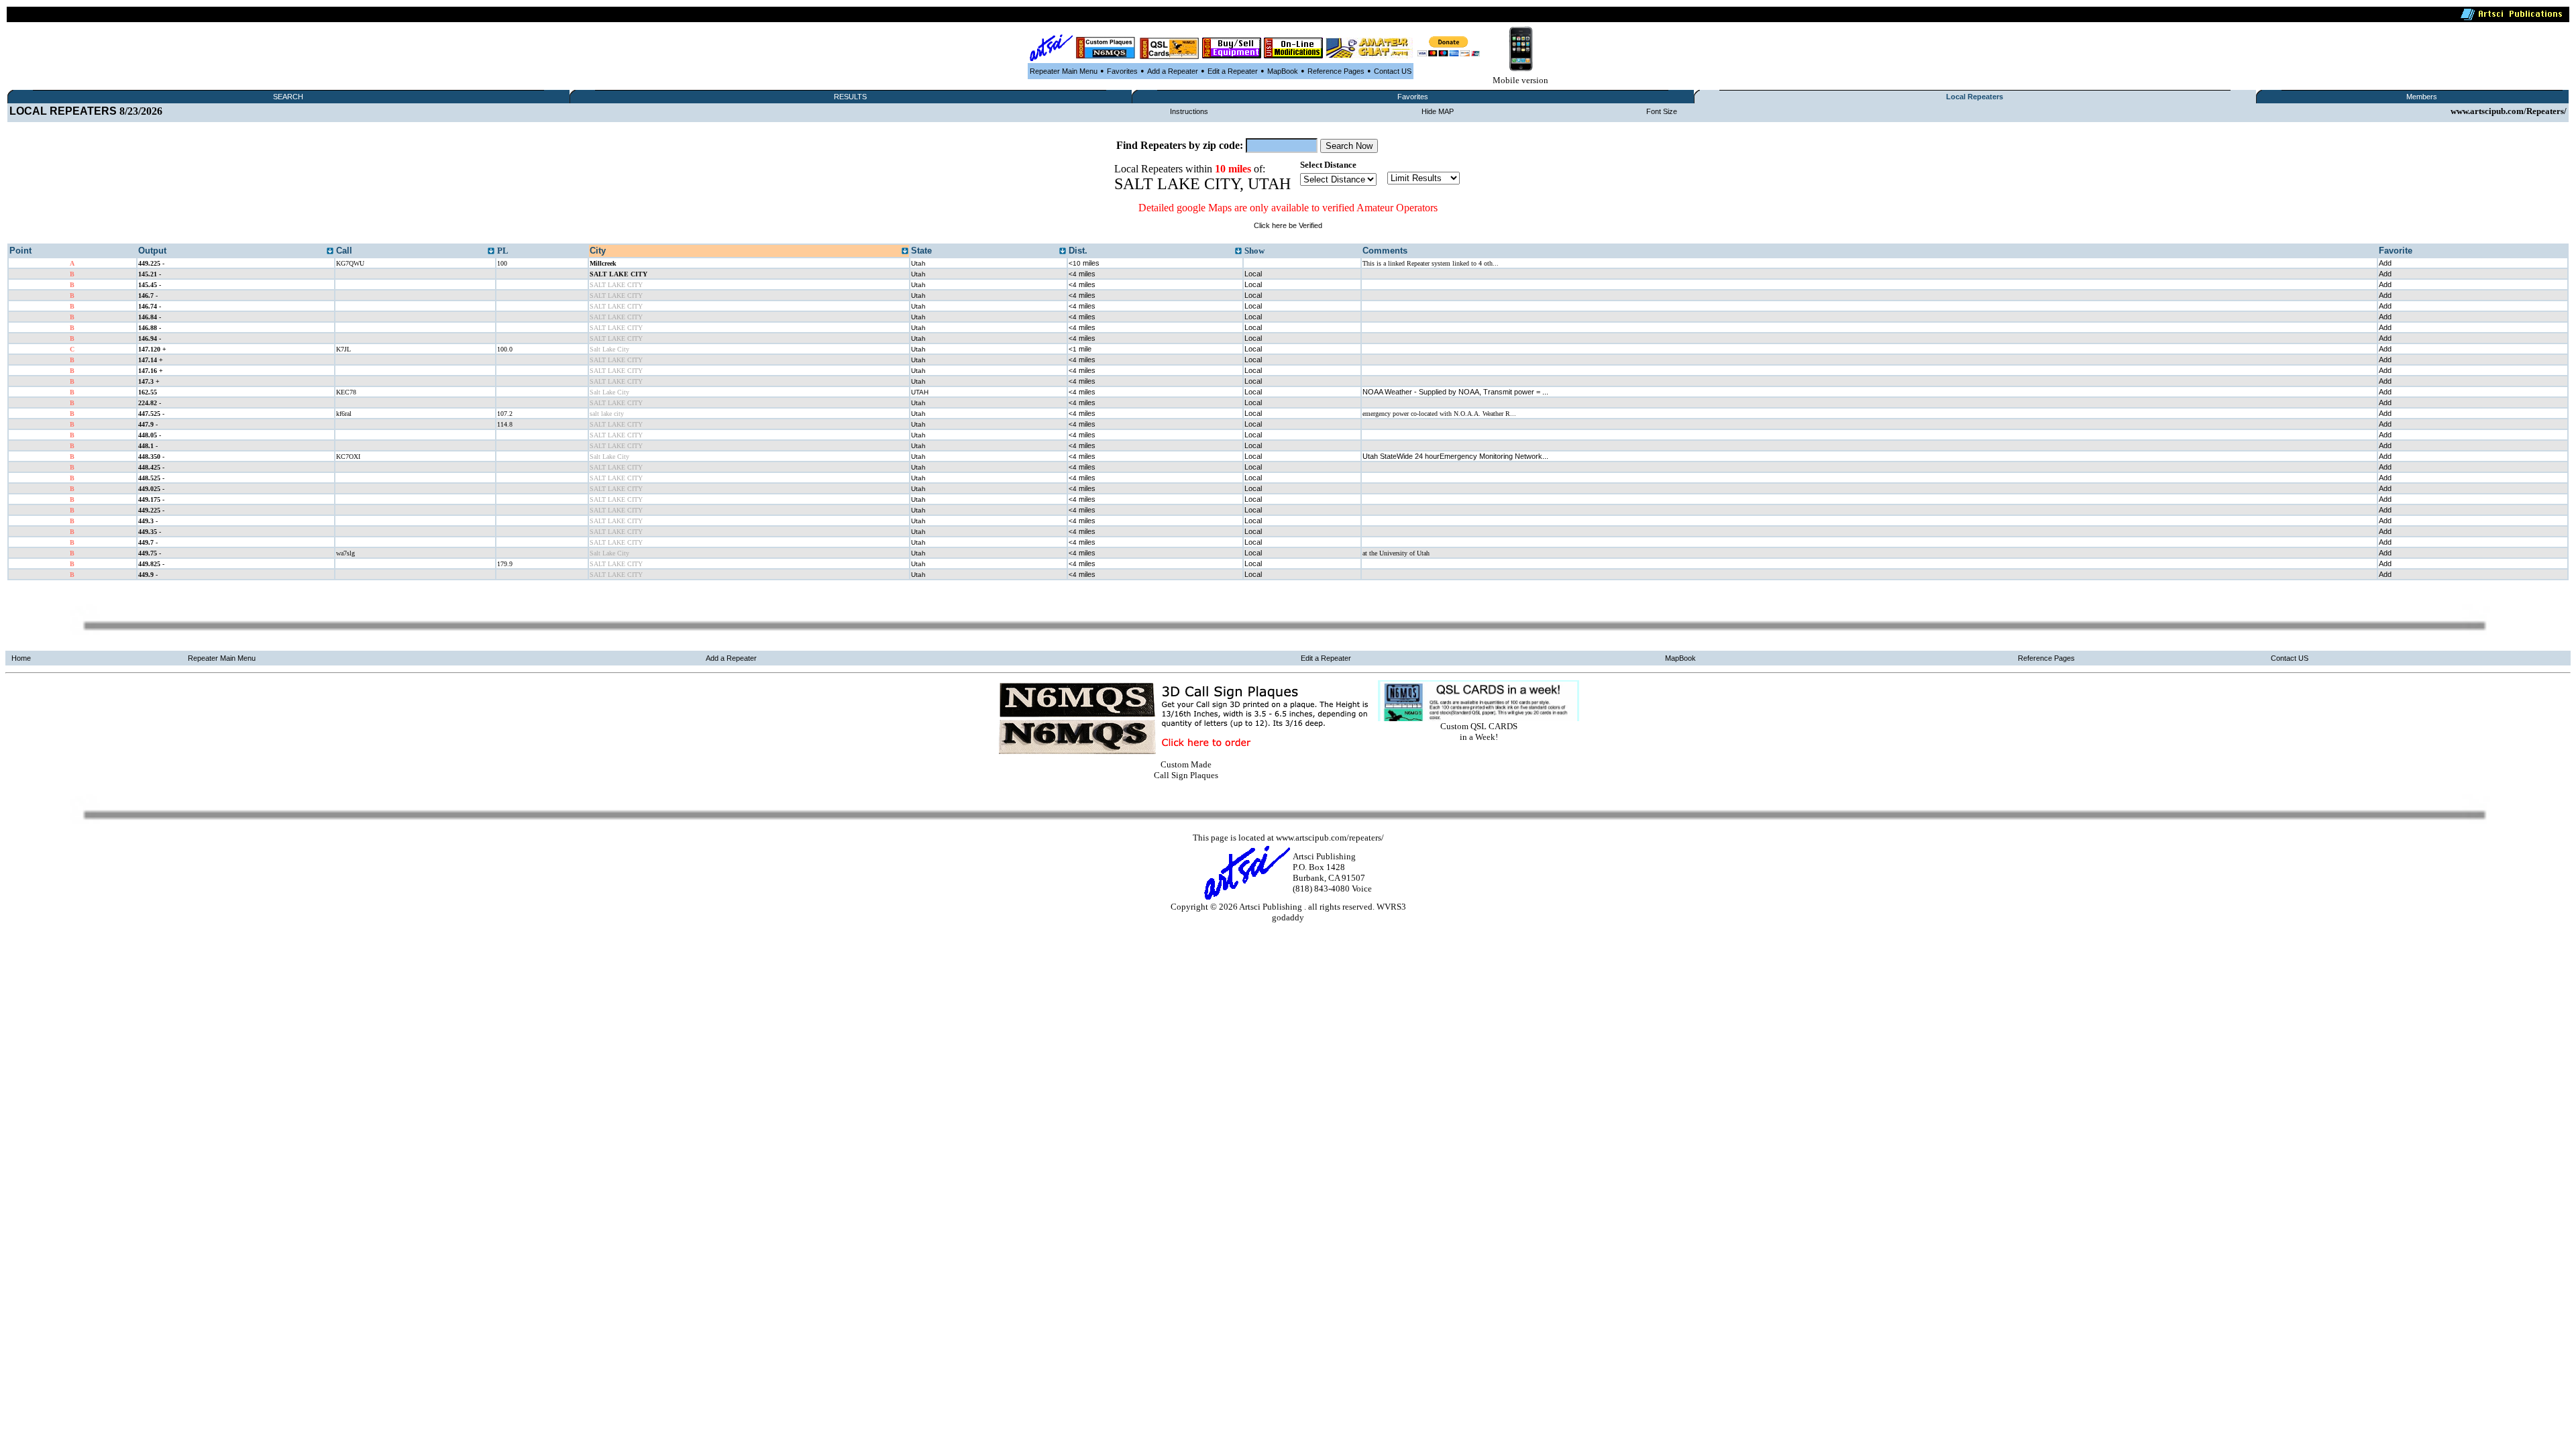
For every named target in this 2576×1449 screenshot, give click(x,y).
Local (1253, 274)
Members (2422, 97)
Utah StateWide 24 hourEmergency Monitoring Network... (1455, 456)
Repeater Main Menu (1064, 71)
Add (2385, 263)
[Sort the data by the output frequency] (330, 252)
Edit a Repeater (1233, 71)
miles (1084, 263)
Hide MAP (1438, 111)
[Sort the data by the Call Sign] (491, 252)
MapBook (1283, 71)
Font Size (1662, 111)
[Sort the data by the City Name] (905, 252)
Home (21, 658)
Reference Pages (1336, 71)
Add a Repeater (1173, 71)
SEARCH (288, 97)
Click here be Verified (1288, 225)
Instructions (1189, 111)
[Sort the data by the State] (1063, 252)
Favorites (1122, 71)
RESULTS (850, 97)
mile (1080, 349)
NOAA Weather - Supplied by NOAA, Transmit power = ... (1455, 392)
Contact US (1393, 71)
